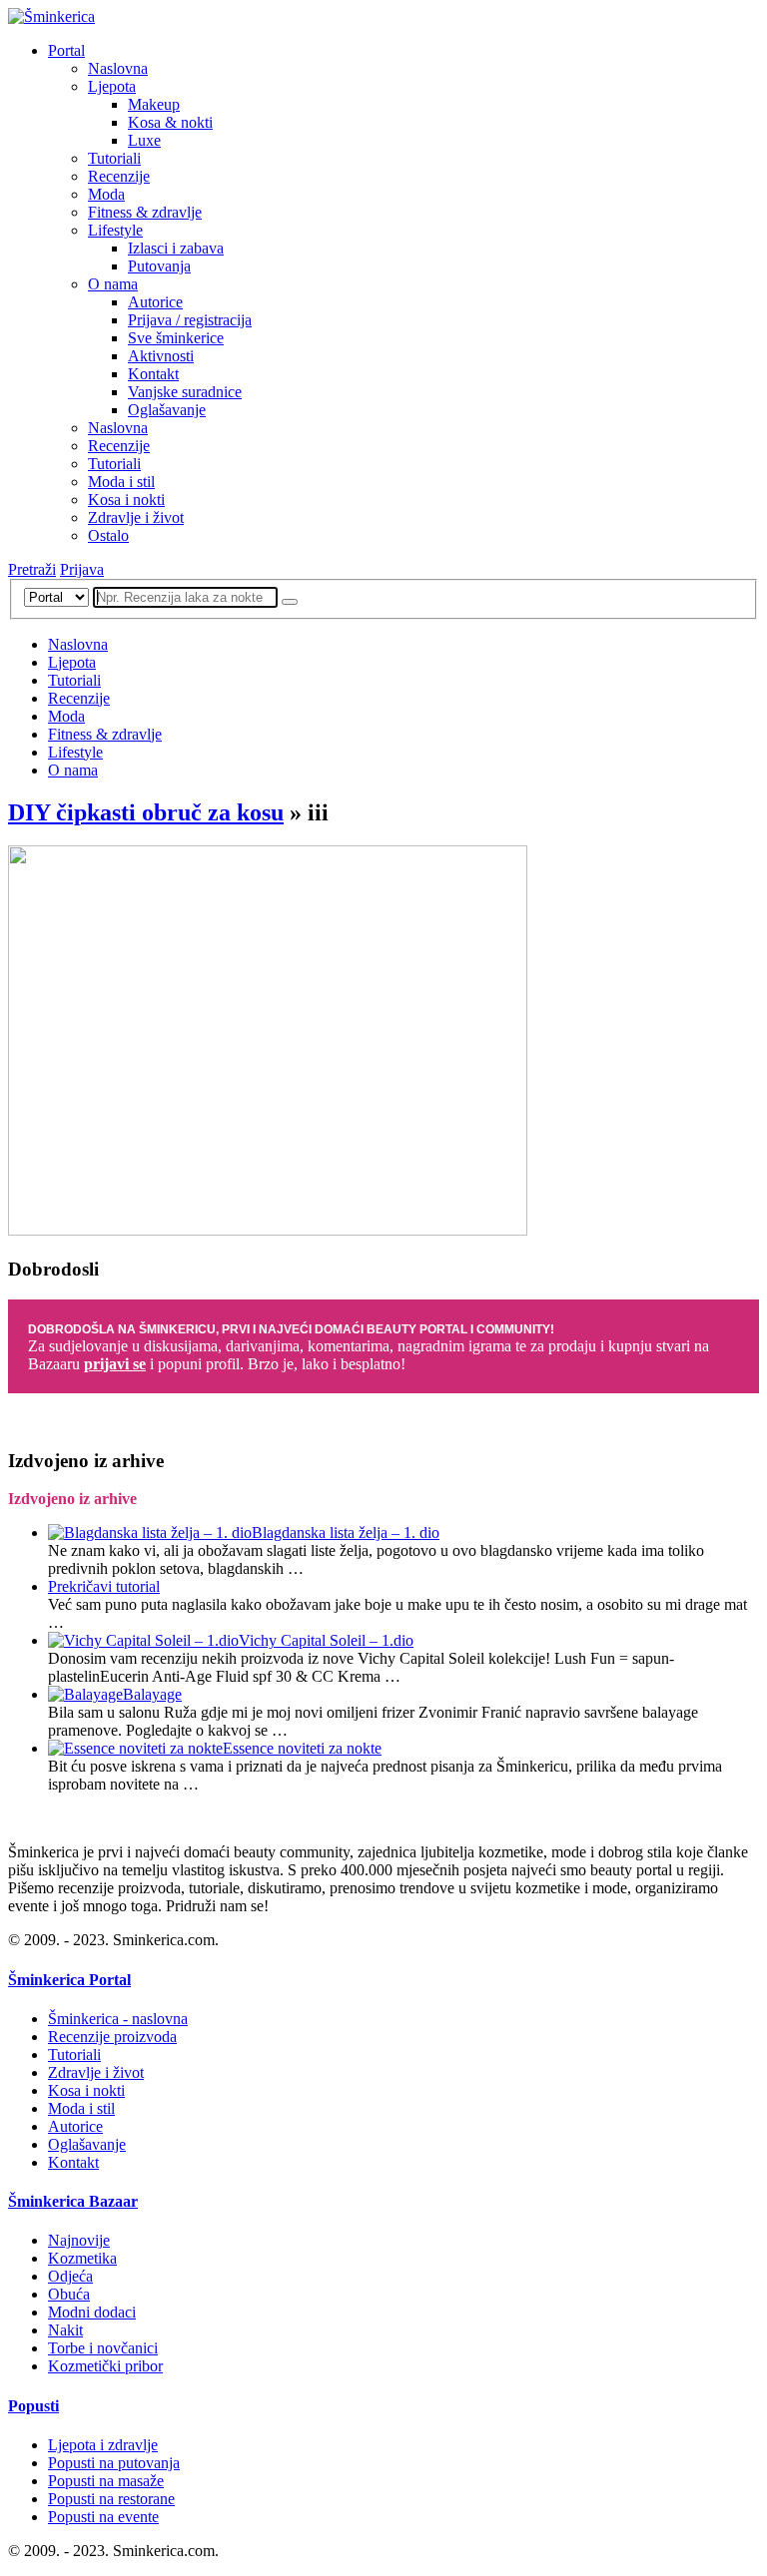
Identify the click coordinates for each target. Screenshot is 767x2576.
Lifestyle (115, 230)
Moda (106, 194)
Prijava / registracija (190, 320)
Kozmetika (82, 2258)
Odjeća (70, 2276)
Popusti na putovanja (114, 2463)
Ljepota (112, 86)
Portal (66, 50)
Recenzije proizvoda (112, 2037)
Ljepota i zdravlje (103, 2445)
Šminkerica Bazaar (73, 2201)
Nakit (65, 2330)
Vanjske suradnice (185, 392)
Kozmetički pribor (105, 2366)
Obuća (69, 2294)
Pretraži (32, 569)
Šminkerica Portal (69, 1980)
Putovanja (159, 266)
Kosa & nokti (170, 122)
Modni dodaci (92, 2312)
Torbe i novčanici (103, 2348)
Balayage (152, 1694)
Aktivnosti (161, 356)
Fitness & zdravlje (145, 212)
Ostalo (108, 535)
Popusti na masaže (106, 2481)
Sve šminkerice (176, 338)
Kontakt (153, 374)
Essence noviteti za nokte (302, 1748)
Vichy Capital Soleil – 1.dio (326, 1640)
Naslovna (118, 68)
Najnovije (79, 2240)
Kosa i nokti (126, 500)
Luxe (144, 140)
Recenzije (119, 176)
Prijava (82, 569)
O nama (113, 284)
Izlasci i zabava (176, 248)
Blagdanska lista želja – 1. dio (346, 1533)
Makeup (154, 104)
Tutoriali (114, 158)
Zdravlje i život (136, 517)
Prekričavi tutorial (104, 1586)
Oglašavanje (167, 410)
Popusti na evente (103, 2517)
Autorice (155, 302)
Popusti (33, 2406)
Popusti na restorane (111, 2499)
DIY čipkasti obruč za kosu (146, 812)
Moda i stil (121, 482)
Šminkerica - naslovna (118, 2019)
